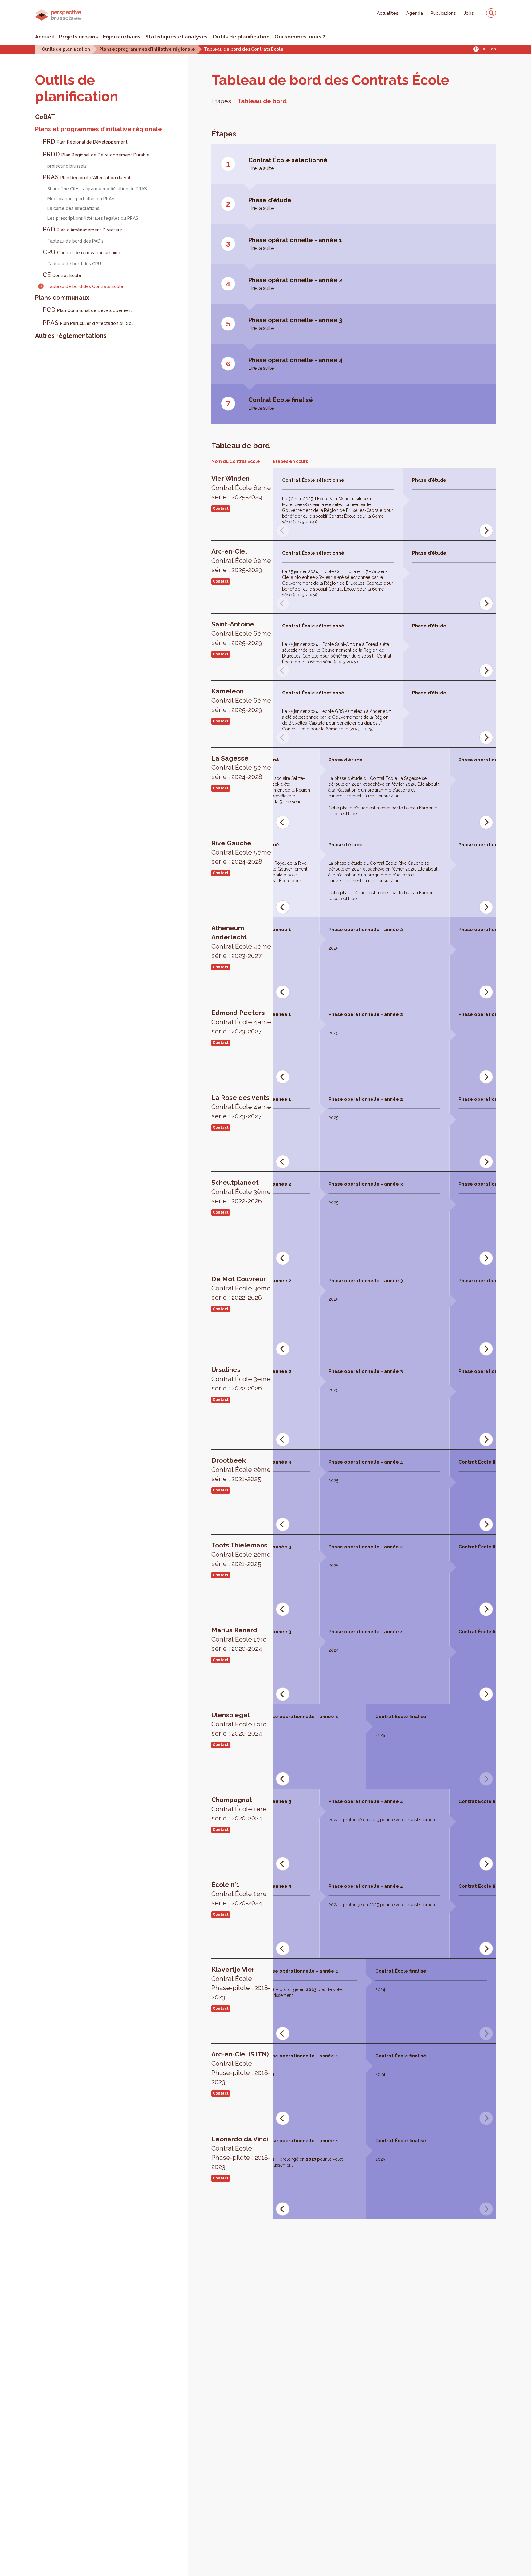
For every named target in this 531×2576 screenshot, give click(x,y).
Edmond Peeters (241, 1022)
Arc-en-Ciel (241, 561)
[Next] (486, 531)
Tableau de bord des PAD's (75, 241)
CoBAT (45, 117)
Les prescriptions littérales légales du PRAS (93, 218)
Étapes (221, 101)
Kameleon (241, 700)
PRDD (96, 154)
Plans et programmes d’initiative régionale (98, 129)
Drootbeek (241, 1470)
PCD (87, 310)
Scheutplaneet (241, 1192)
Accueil (45, 37)
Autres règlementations (71, 336)
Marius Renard (239, 1639)
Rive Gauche (241, 852)
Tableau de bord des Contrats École (244, 49)
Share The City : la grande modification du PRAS (97, 189)
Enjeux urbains (122, 37)
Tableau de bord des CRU (74, 264)
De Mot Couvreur (241, 1288)
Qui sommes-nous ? (300, 37)
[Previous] (283, 822)
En (493, 49)
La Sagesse (241, 767)
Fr (476, 49)
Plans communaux (62, 298)
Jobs (469, 13)
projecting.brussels (67, 166)
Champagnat (239, 1809)
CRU (81, 252)
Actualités (388, 13)
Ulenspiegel (239, 1724)
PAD (82, 229)
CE (62, 275)
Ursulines (241, 1379)
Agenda (415, 13)
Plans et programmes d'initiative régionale (147, 49)
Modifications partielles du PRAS (81, 199)
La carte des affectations (73, 208)
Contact (221, 508)
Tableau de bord (262, 101)
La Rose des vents (241, 1107)
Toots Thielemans (241, 1554)
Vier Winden (241, 488)
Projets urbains (79, 37)
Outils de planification (241, 37)
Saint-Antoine (241, 633)
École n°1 (239, 1894)
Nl (485, 49)
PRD (85, 141)
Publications (443, 13)
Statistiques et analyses (177, 37)
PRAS (87, 177)
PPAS (88, 323)
